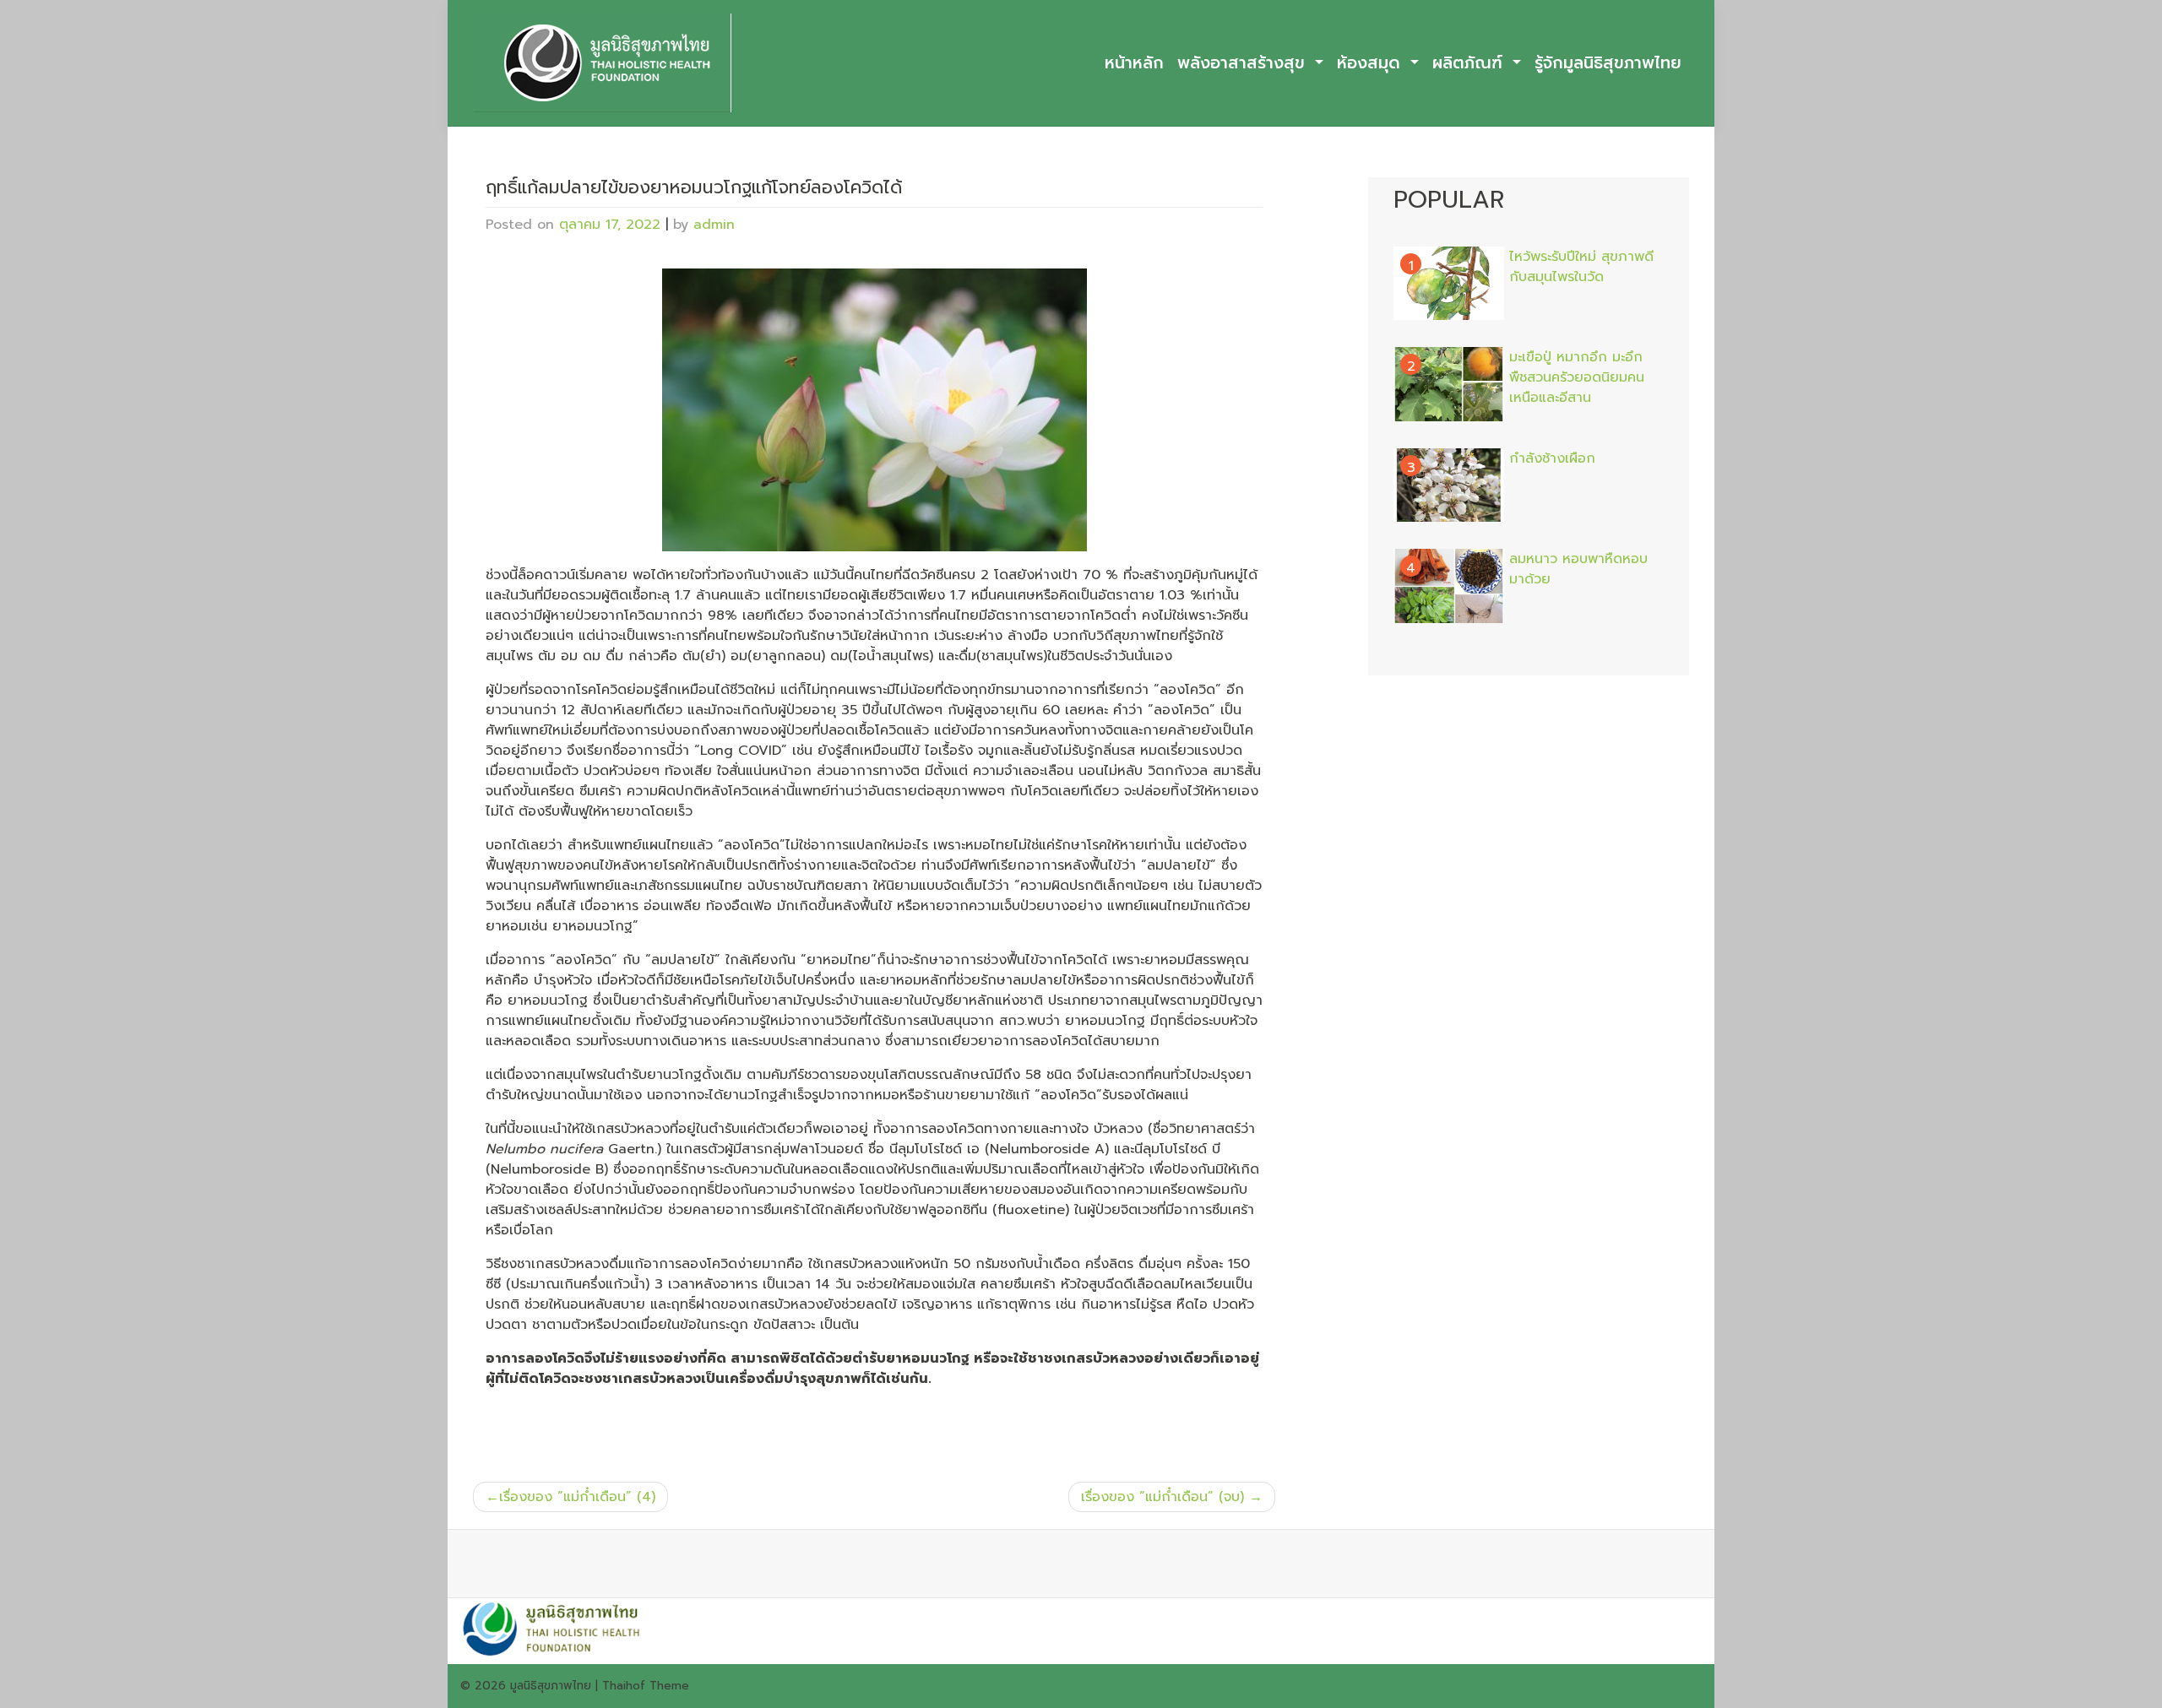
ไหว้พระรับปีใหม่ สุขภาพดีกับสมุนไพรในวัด (1581, 267)
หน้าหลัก (1134, 63)
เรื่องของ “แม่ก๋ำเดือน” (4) (577, 1497)
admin (714, 225)
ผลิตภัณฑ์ (1470, 63)
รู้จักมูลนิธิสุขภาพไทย (1608, 63)
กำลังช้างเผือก (1552, 458)
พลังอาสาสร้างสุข (1244, 63)
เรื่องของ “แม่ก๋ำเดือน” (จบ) (1162, 1497)
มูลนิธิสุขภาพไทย (551, 1686)
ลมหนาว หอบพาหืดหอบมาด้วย (1578, 569)
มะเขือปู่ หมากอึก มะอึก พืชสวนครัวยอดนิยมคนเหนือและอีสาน (1577, 377)
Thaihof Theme (646, 1686)
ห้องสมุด (1372, 63)
